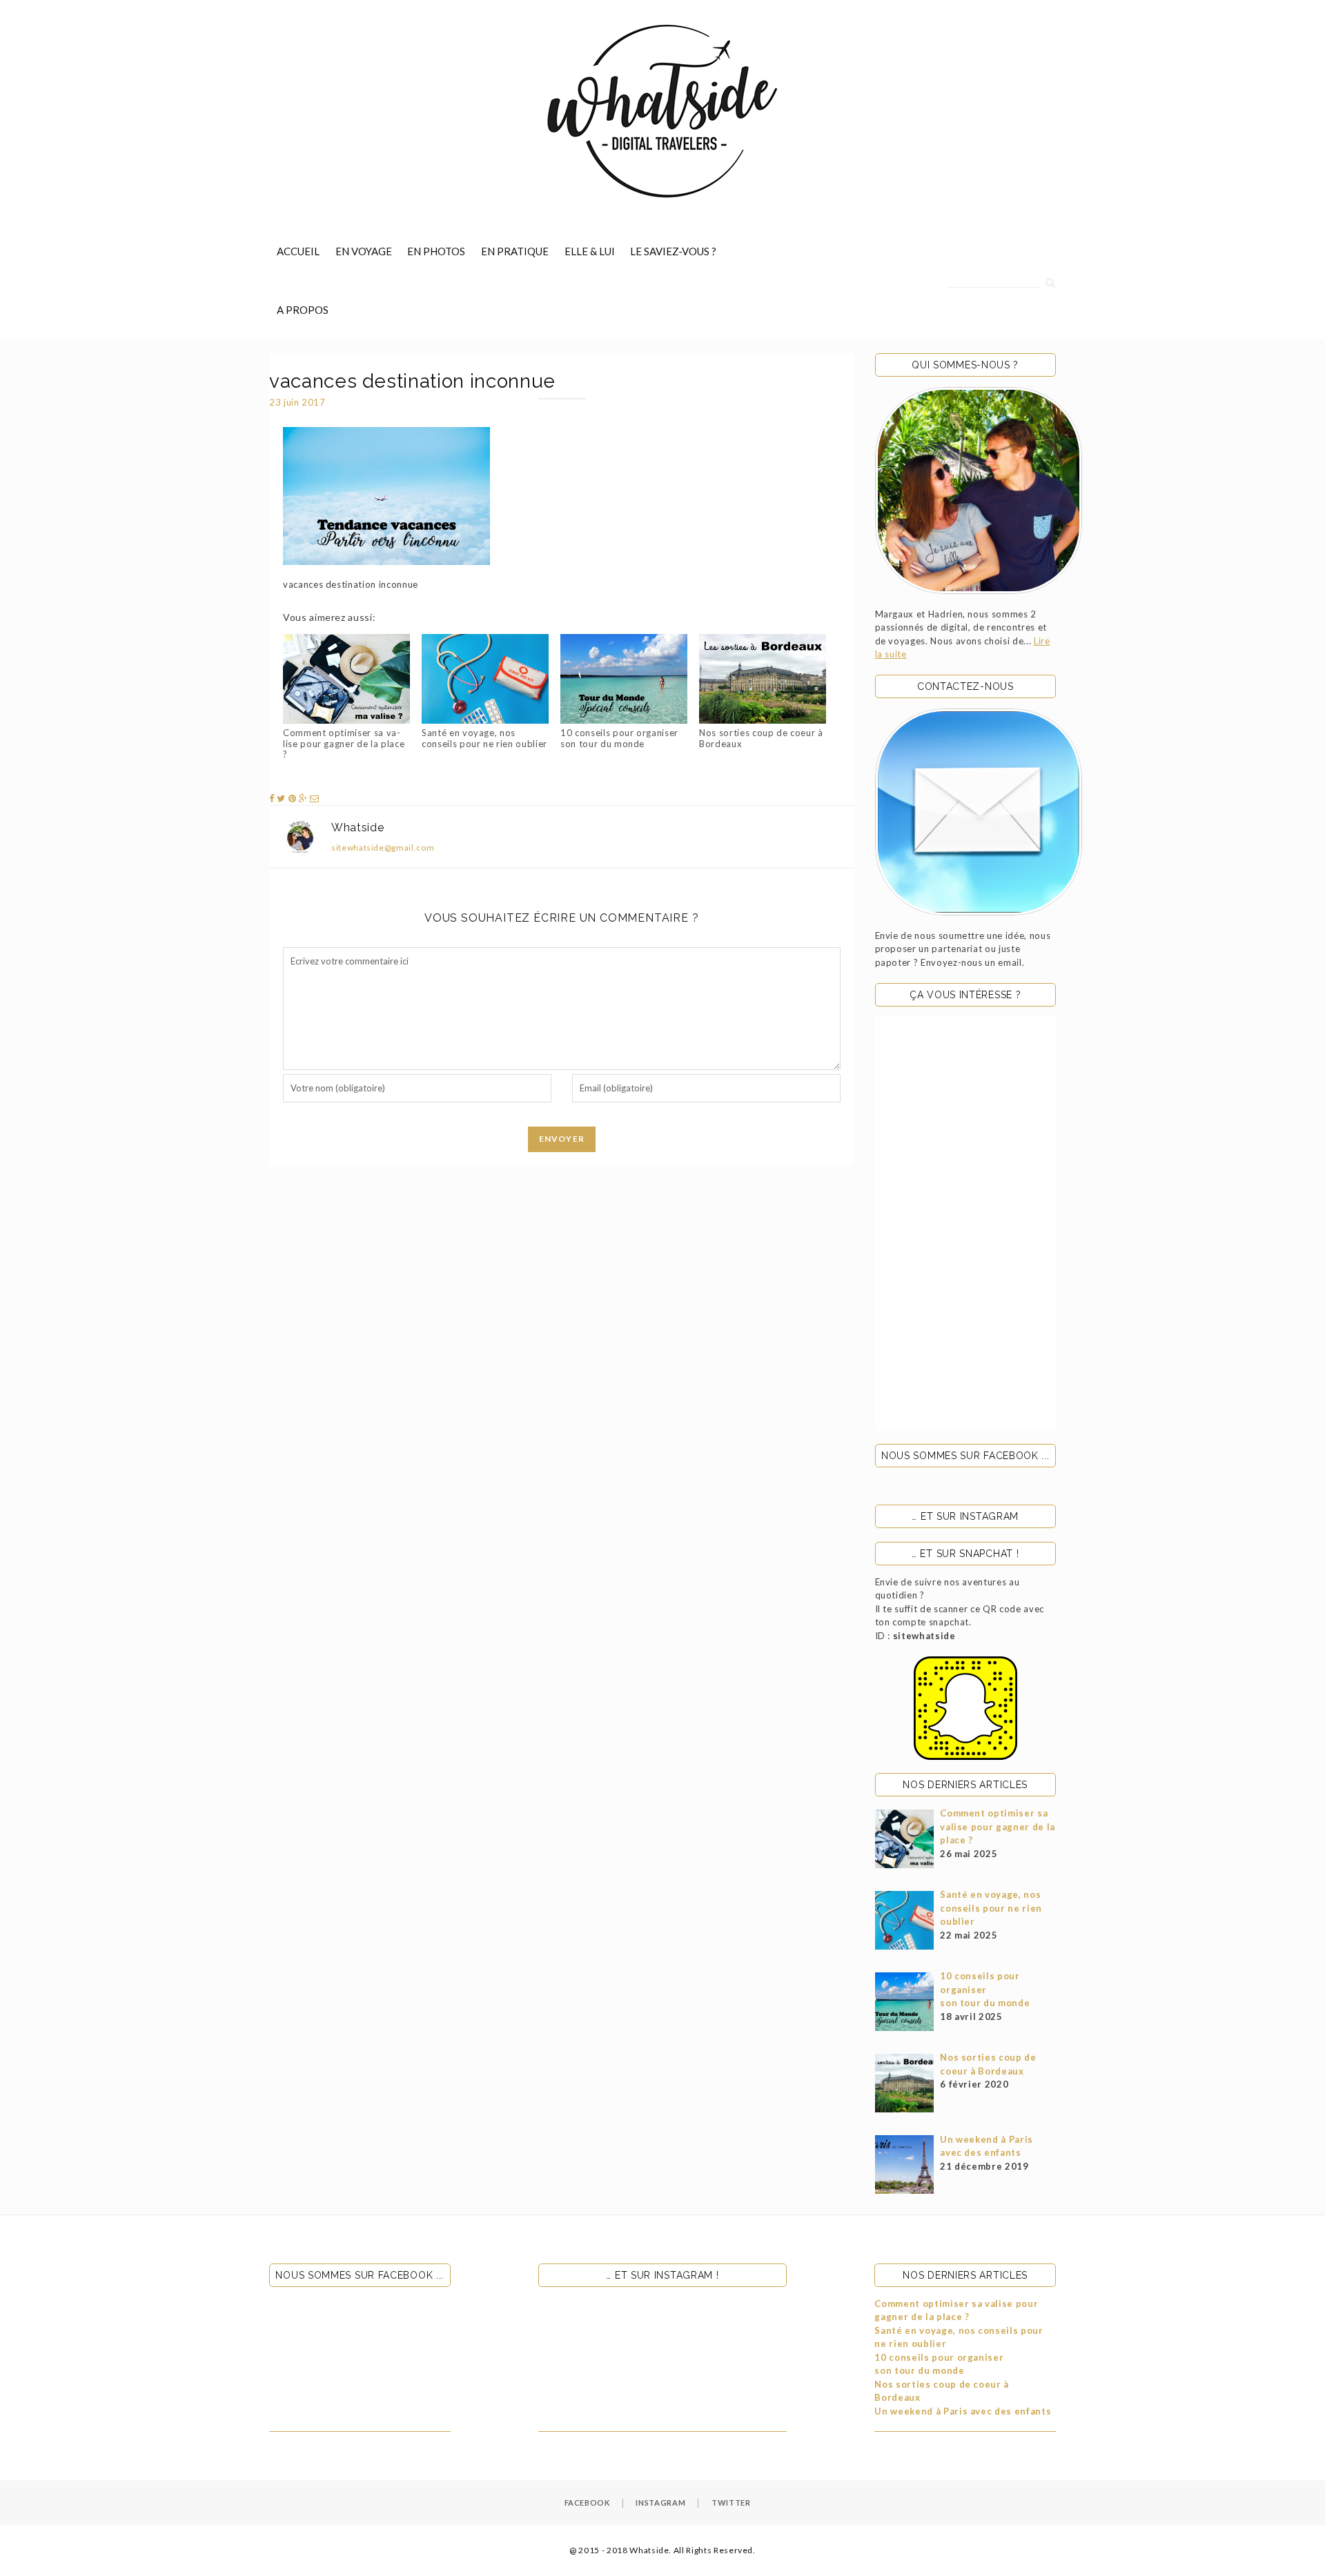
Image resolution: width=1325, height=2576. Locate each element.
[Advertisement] (966, 1224)
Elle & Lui (590, 251)
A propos (303, 310)
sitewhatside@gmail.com (383, 848)
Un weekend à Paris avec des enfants (963, 2411)
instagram (660, 2503)
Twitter (731, 2503)
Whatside (357, 828)
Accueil (298, 251)
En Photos (436, 251)
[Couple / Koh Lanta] (979, 491)
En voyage (364, 251)
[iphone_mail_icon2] (979, 812)
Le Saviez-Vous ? (673, 251)
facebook (587, 2503)
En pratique (515, 251)
